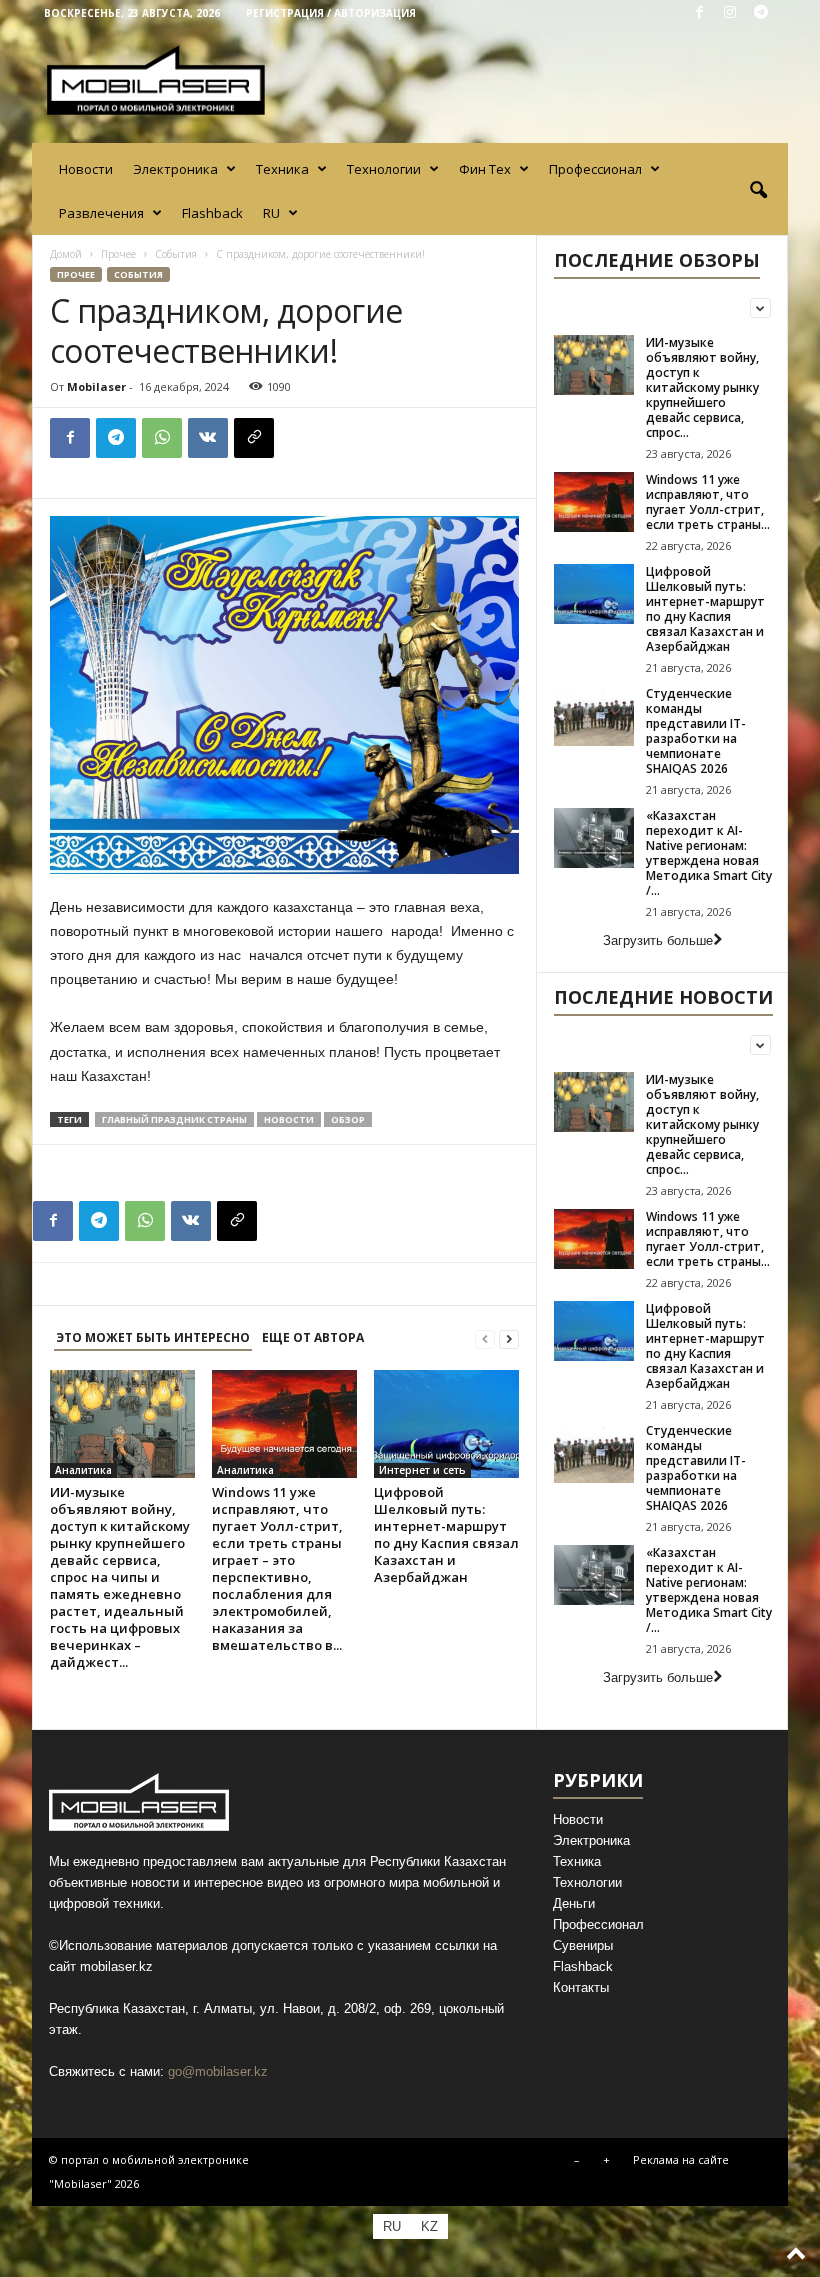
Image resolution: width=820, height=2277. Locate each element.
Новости (86, 169)
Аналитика (83, 1470)
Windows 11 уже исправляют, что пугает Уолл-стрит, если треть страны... (708, 502)
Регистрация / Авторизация (331, 13)
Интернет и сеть (422, 1470)
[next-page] (509, 1338)
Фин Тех (485, 169)
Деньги (574, 1903)
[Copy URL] (254, 438)
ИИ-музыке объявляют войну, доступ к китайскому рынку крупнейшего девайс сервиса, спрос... (702, 387)
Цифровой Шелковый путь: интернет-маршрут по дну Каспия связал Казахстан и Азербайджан (446, 1534)
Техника (282, 169)
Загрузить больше (658, 940)
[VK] (208, 438)
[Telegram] (761, 13)
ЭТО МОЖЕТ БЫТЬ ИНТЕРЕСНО (153, 1337)
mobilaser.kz (116, 1966)
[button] (758, 191)
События (176, 254)
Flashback (212, 213)
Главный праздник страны (174, 1119)
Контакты (581, 1987)
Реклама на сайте (681, 2159)
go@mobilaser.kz (218, 2071)
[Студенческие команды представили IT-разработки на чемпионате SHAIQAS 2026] (594, 716)
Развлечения (101, 213)
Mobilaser (96, 386)
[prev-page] (485, 1338)
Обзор (348, 1119)
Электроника (175, 169)
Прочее (118, 254)
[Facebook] (699, 13)
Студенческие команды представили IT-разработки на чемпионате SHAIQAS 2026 (696, 731)
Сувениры (583, 1945)
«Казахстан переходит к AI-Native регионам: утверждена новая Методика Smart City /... (709, 853)
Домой (66, 254)
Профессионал (595, 169)
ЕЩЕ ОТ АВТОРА (313, 1337)
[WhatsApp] (162, 438)
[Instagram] (730, 13)
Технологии (384, 169)
